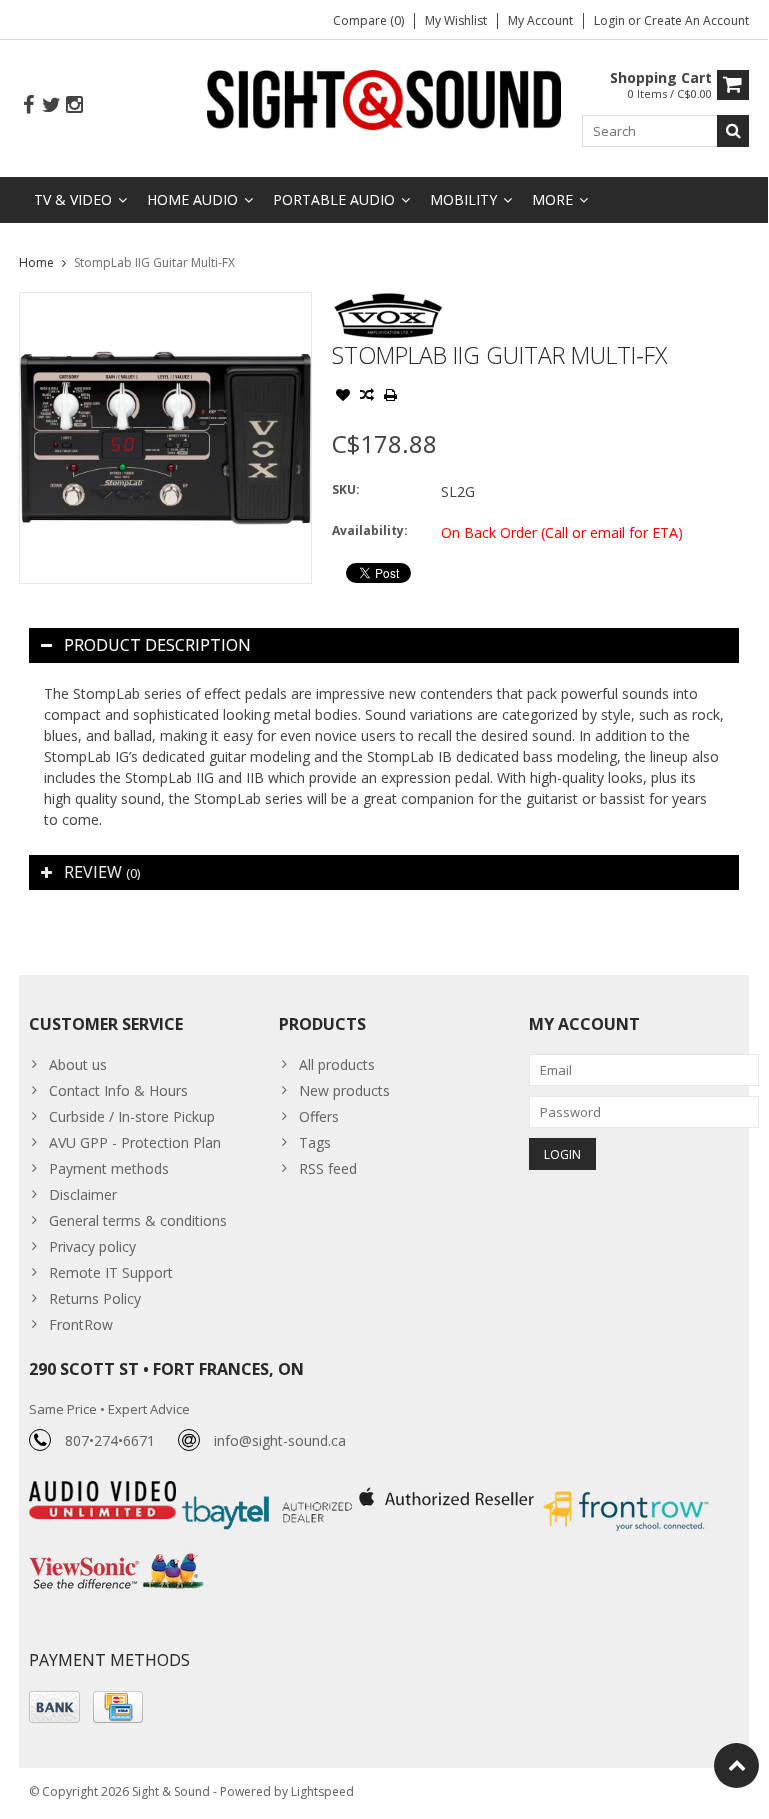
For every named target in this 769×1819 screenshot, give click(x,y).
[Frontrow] (625, 1491)
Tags (315, 1142)
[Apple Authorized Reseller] (448, 1491)
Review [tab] (102, 872)
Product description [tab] (157, 645)
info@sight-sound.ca (280, 1440)
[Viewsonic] (116, 1555)
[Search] (733, 131)
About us (78, 1064)
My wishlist (456, 20)
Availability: (370, 530)
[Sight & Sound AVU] (384, 98)
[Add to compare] (367, 397)
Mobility (463, 199)
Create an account (696, 20)
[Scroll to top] (736, 1765)
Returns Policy (95, 1298)
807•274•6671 (110, 1440)
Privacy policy (92, 1246)
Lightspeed (322, 1791)
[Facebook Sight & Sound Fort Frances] (28, 105)
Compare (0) (368, 20)
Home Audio (192, 199)
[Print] (391, 397)
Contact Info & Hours (118, 1090)
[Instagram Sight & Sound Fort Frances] (74, 105)
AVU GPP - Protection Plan (135, 1142)
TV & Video (73, 199)
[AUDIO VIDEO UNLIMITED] (104, 1491)
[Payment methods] (54, 1707)
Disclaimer (83, 1194)
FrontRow (81, 1324)
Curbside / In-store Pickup (132, 1116)
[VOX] (388, 302)
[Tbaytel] (269, 1491)
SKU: (346, 489)
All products (337, 1064)
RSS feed (328, 1168)
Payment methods (109, 1168)
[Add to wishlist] (343, 397)
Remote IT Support (111, 1272)
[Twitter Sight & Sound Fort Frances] (51, 105)
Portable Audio (334, 199)
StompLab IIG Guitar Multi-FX (154, 262)
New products (344, 1090)
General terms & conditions (138, 1220)
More (552, 199)
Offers (319, 1116)
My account (540, 20)
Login (611, 20)
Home (36, 262)
